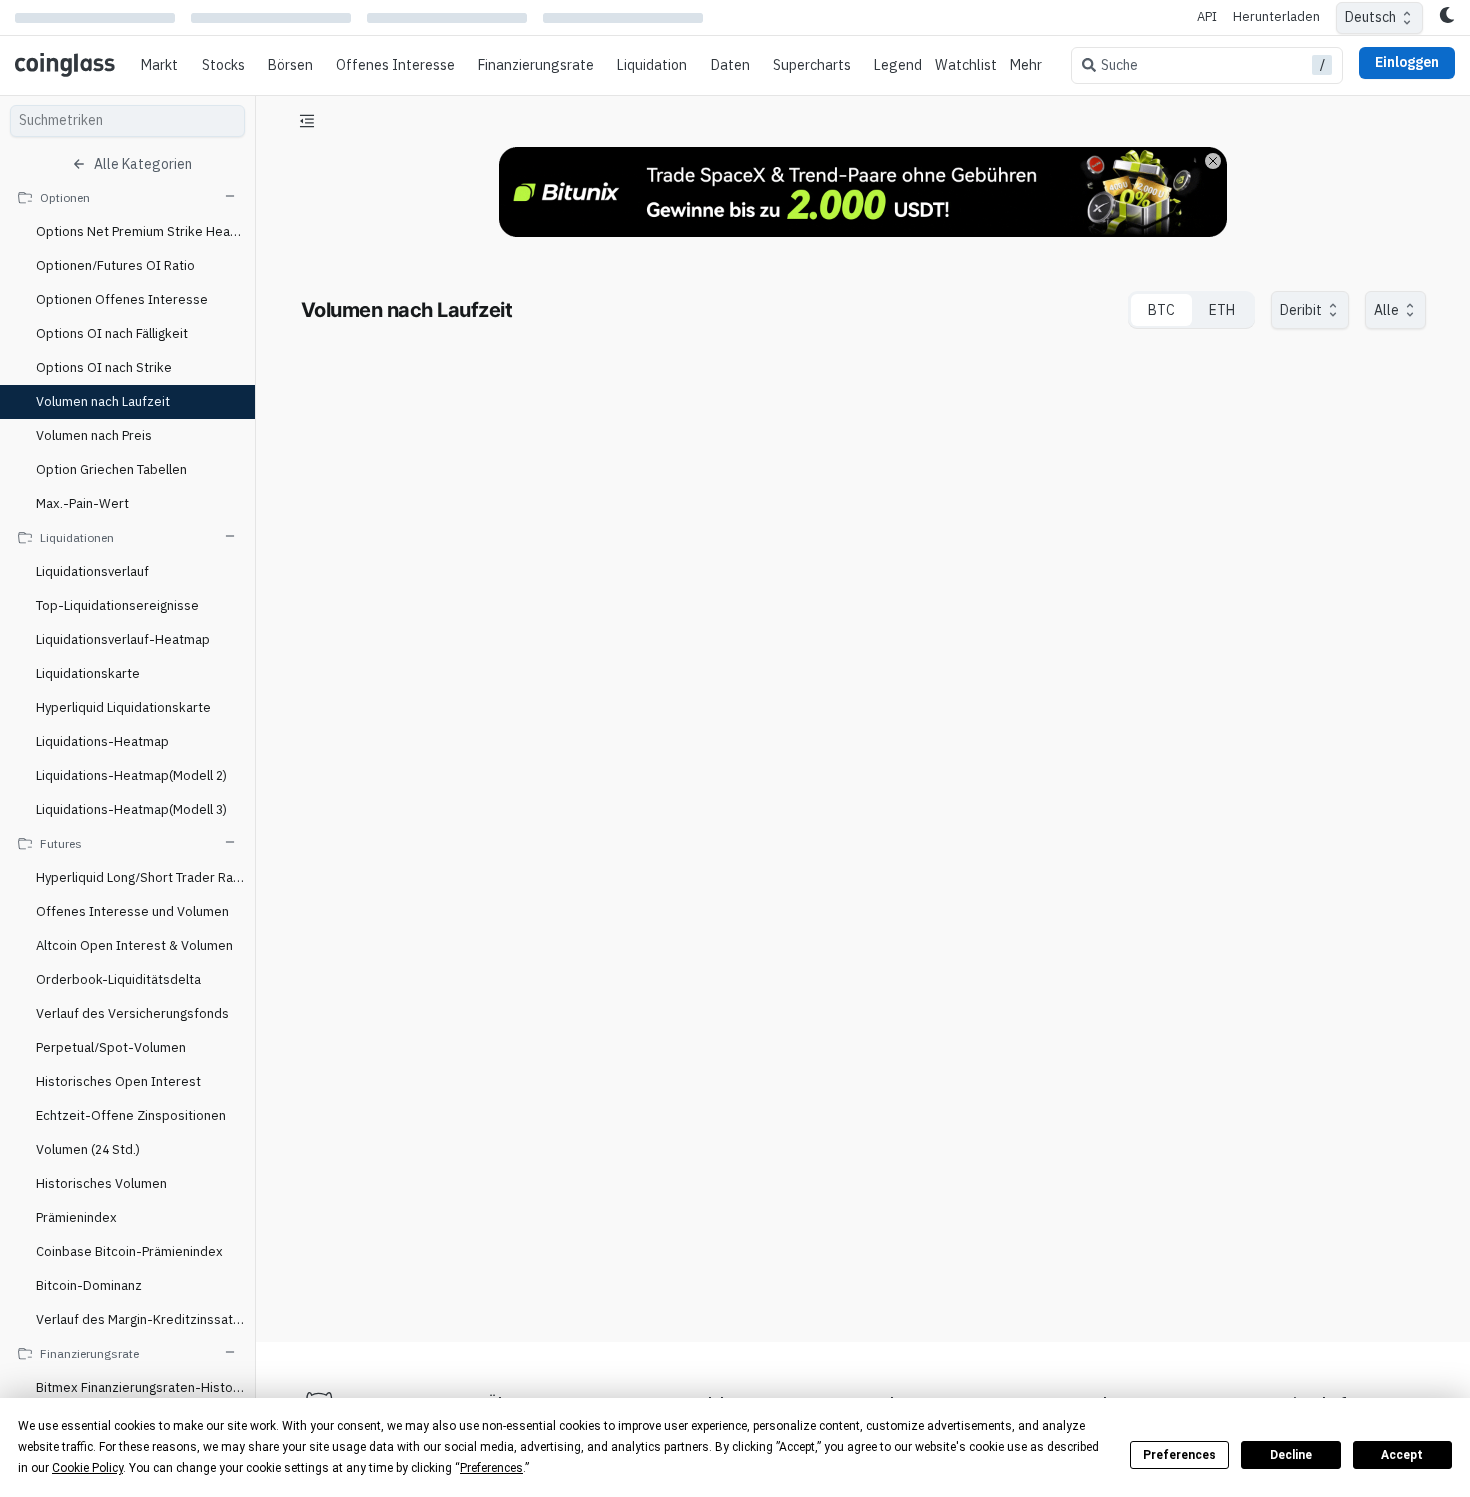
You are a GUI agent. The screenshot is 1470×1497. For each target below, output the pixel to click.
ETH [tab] (1222, 310)
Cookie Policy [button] (87, 1468)
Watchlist (966, 65)
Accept (1402, 1455)
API (1207, 16)
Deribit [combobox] (1301, 310)
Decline (1291, 1455)
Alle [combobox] (1386, 310)
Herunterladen (1276, 16)
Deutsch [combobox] (1370, 17)
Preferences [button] (491, 1468)
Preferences (1179, 1455)
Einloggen (1407, 62)
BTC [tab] (1161, 310)
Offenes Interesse (395, 65)
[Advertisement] (863, 1252)
